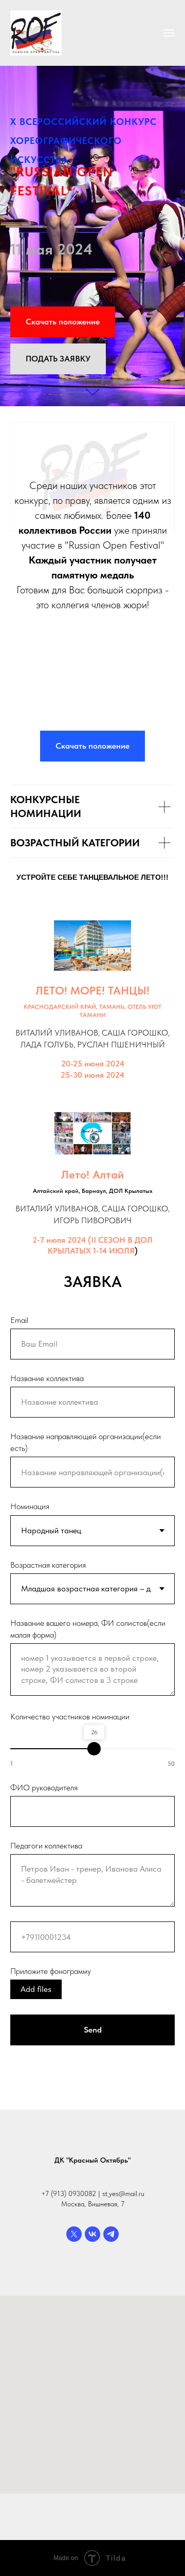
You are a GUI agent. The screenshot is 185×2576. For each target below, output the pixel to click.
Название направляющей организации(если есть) (86, 1875)
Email (19, 1753)
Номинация (30, 1939)
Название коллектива (47, 1811)
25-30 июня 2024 (92, 1507)
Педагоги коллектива (46, 2278)
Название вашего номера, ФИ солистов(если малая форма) (88, 2061)
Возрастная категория (48, 1997)
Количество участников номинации (70, 2149)
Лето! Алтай (92, 1607)
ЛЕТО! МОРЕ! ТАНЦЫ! (92, 1423)
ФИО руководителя (44, 2220)
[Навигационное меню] (169, 33)
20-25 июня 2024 (93, 1496)
